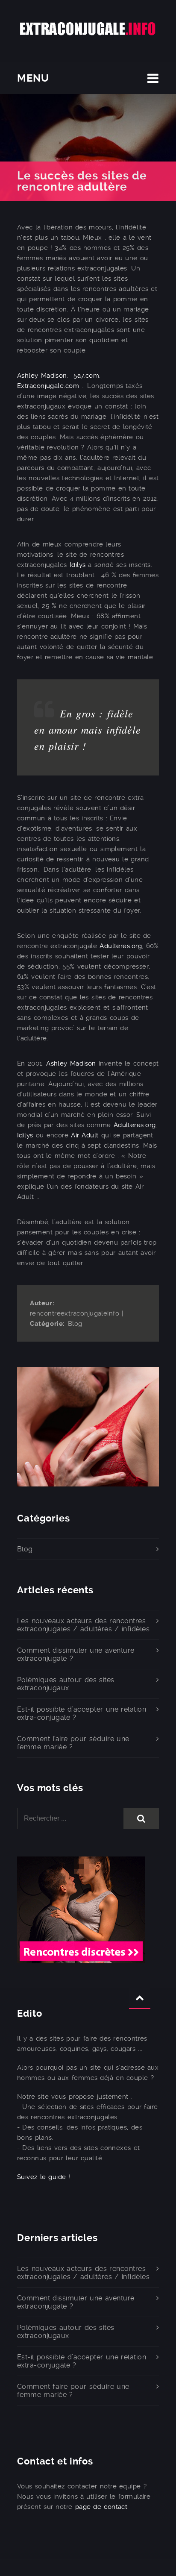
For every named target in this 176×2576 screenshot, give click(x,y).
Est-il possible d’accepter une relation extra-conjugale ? (82, 1713)
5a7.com (86, 376)
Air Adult (85, 1135)
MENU (33, 78)
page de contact (101, 2507)
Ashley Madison (42, 376)
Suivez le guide (42, 2177)
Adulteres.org (121, 946)
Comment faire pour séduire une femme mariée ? (73, 1743)
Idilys (78, 565)
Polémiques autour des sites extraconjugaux (66, 1684)
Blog (75, 1324)
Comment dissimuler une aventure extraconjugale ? (76, 1654)
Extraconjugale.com (48, 386)
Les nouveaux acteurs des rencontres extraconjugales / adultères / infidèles (83, 1625)
